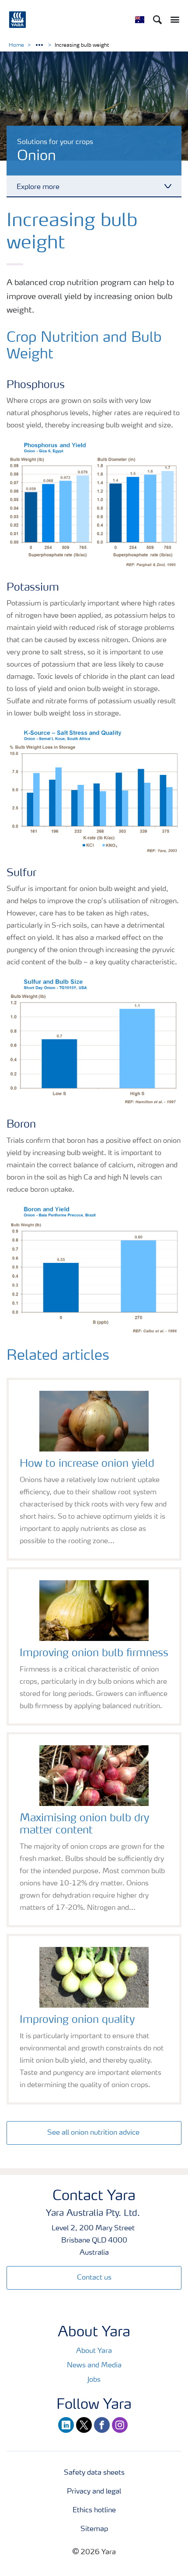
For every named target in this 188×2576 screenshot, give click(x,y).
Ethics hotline (94, 2511)
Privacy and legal (94, 2492)
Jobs (94, 2380)
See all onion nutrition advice (94, 2133)
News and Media (94, 2366)
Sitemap (94, 2529)
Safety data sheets (94, 2473)
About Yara (94, 2351)
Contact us (94, 2278)
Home (16, 45)
